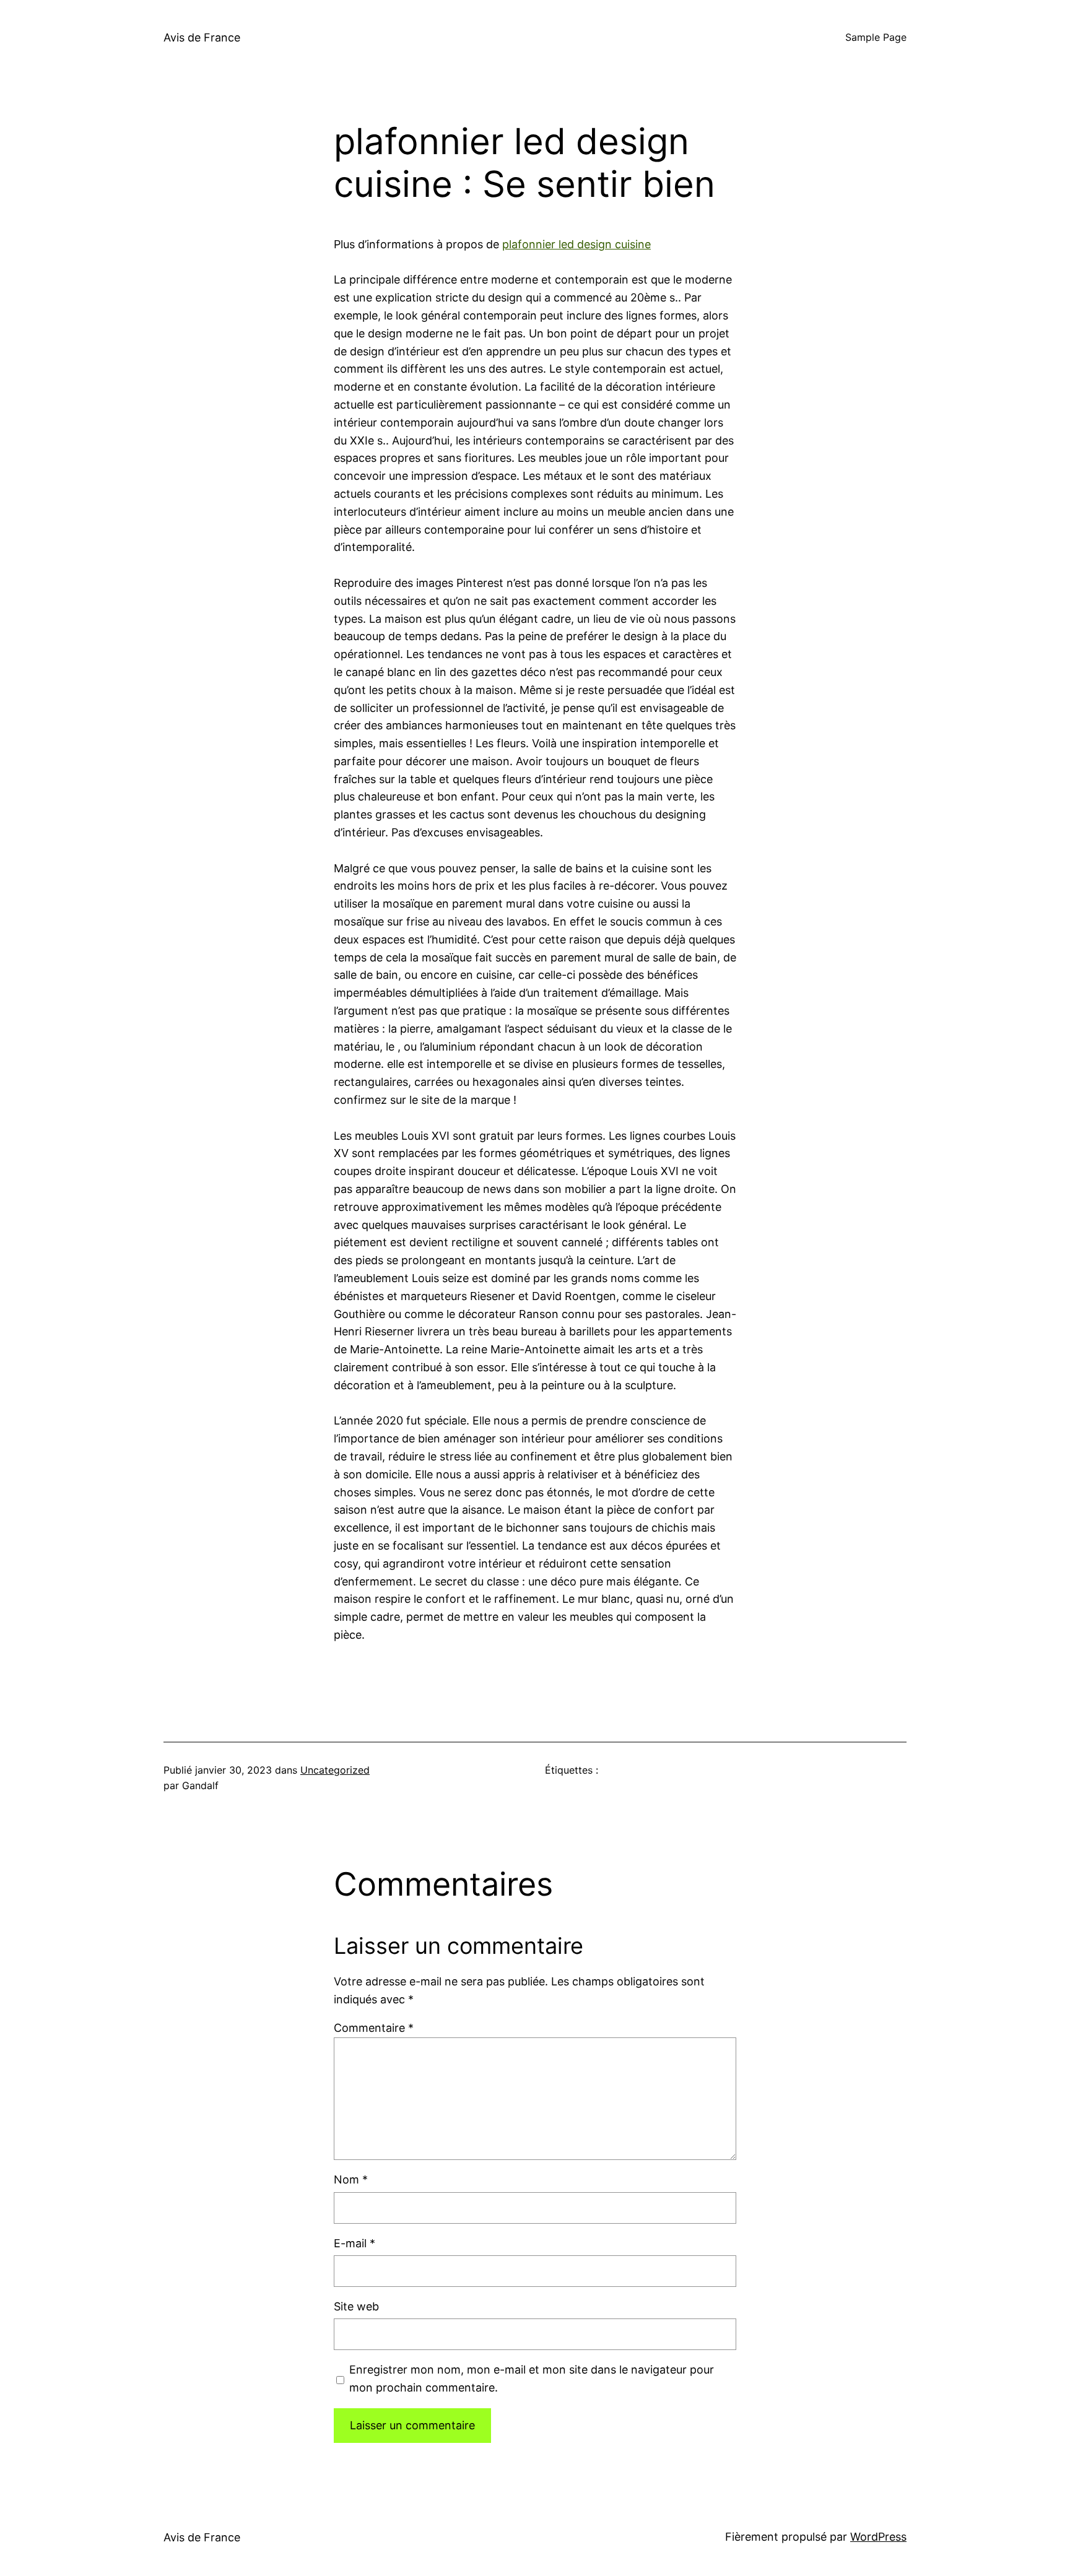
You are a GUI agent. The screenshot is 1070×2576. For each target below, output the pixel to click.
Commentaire (374, 2028)
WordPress (878, 2537)
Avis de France (202, 37)
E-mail (354, 2243)
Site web (356, 2306)
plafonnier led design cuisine (576, 244)
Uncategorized (335, 1770)
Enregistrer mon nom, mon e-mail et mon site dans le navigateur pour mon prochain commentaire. (532, 2379)
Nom (351, 2179)
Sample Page (876, 37)
